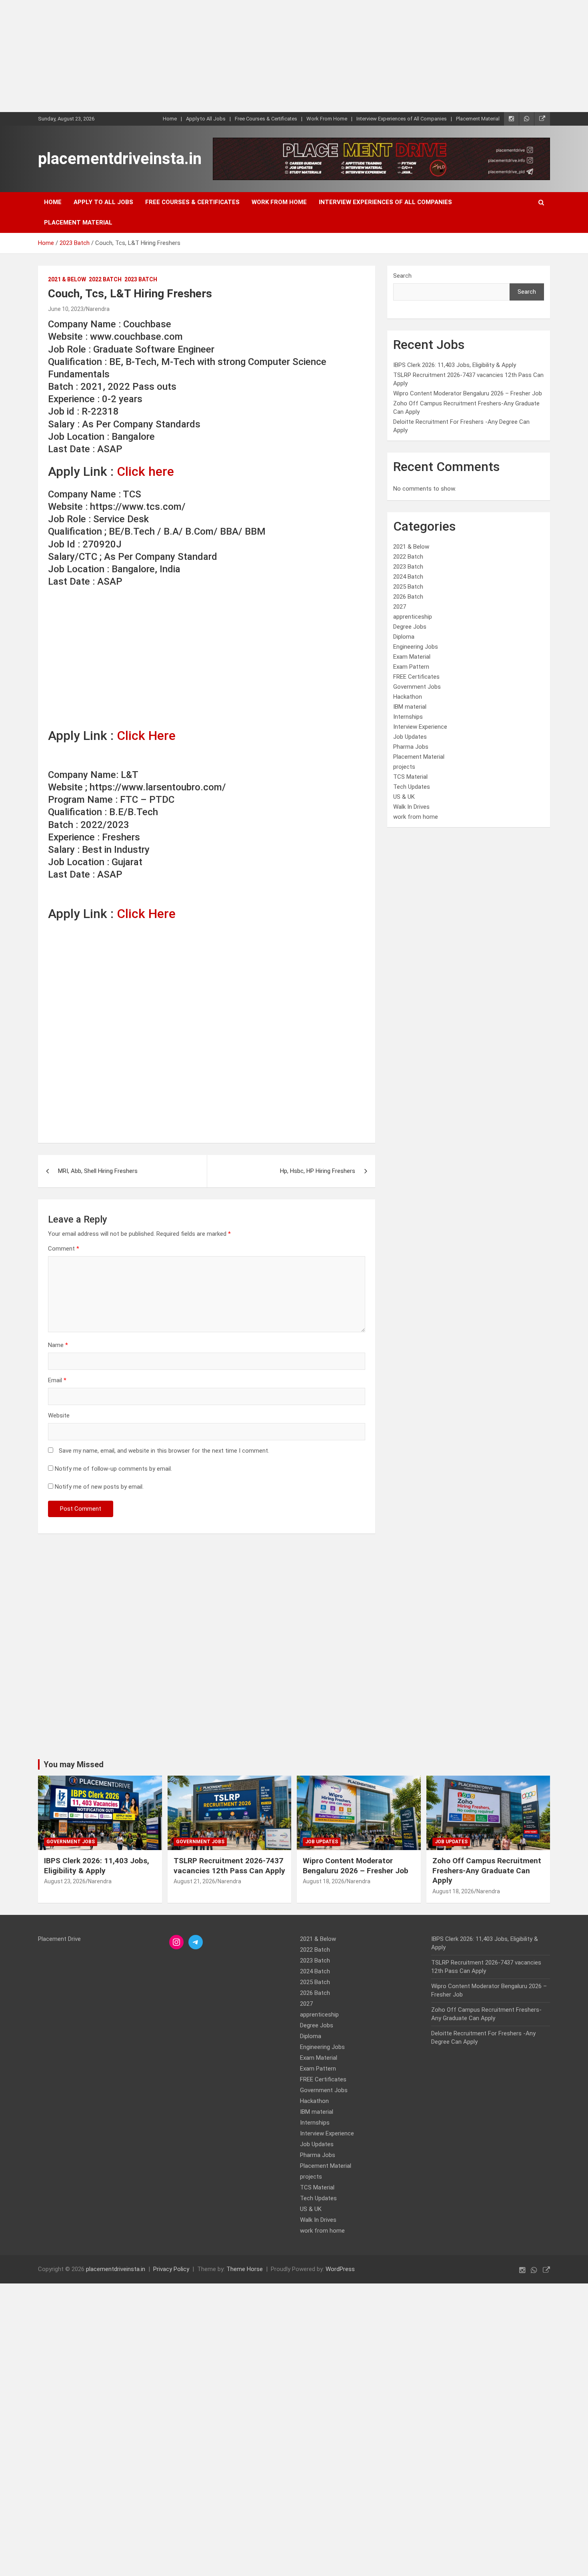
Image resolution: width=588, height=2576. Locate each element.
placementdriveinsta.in (120, 159)
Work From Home (327, 119)
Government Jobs (417, 687)
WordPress (340, 2269)
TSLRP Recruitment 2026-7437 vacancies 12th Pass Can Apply (229, 1866)
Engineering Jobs (416, 647)
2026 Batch (408, 597)
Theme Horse (245, 2269)
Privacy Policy (171, 2269)
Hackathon (408, 697)
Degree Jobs (410, 627)
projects (404, 767)
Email (57, 1380)
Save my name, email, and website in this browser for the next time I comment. (164, 1451)
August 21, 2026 (194, 1881)
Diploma (404, 637)
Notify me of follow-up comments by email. (113, 1469)
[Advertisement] (240, 56)
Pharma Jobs (411, 747)
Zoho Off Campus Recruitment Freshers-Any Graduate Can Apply (487, 1870)
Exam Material (412, 657)
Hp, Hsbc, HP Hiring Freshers (318, 1171)
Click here (145, 471)
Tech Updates (412, 787)
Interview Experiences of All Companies (402, 119)
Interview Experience (420, 727)
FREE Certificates (416, 677)
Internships (408, 717)
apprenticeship (413, 617)
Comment (64, 1249)
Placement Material (478, 119)
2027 (400, 607)
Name (58, 1345)
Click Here (146, 736)
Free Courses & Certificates (266, 119)
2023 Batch (141, 279)
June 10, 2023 (66, 309)
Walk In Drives (411, 807)
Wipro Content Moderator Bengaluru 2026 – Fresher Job (468, 393)
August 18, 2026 (324, 1881)
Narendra (98, 309)
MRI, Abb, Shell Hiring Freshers (98, 1171)
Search (402, 276)
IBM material (410, 707)
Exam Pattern (411, 667)
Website (59, 1415)
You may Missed (74, 1764)
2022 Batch (105, 279)
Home (170, 119)
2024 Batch (408, 577)
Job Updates (410, 737)
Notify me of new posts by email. (99, 1487)
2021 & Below (67, 279)
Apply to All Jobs (206, 119)
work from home (416, 817)
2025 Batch (408, 587)
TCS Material (410, 777)
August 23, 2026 (65, 1881)
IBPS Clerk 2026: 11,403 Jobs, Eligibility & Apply (455, 365)
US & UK (404, 797)
